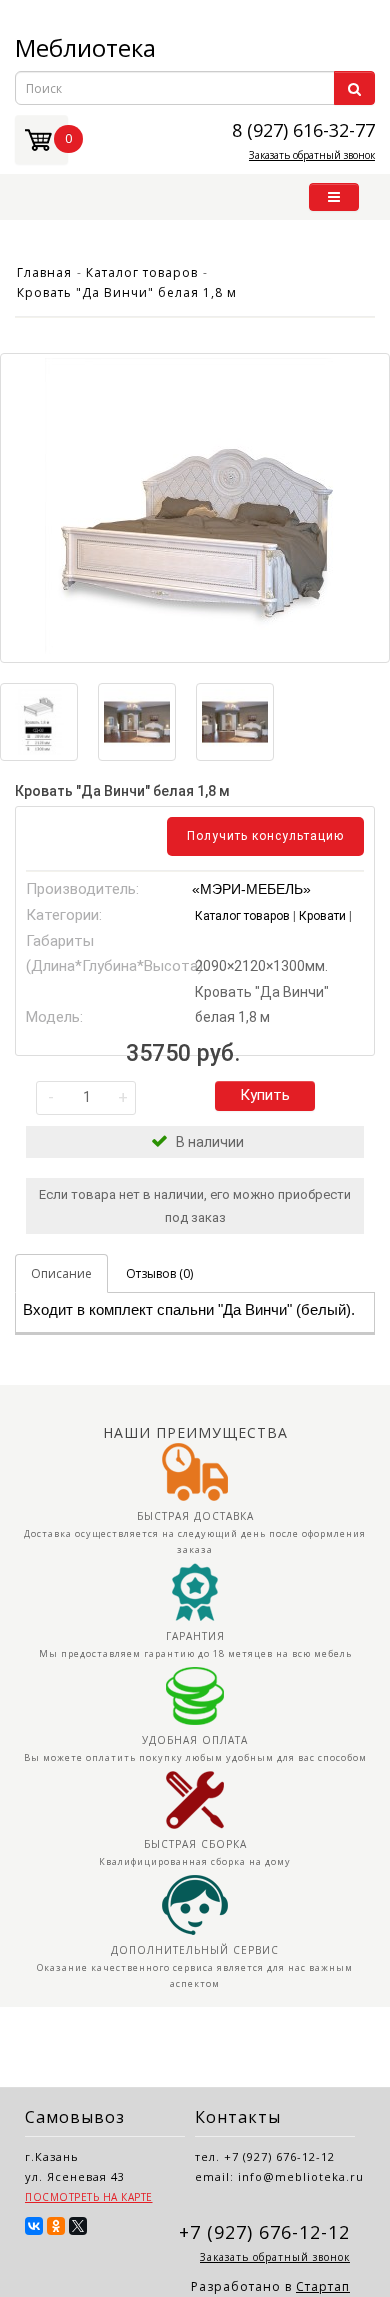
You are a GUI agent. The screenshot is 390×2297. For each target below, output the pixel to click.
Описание (61, 1273)
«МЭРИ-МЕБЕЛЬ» (251, 889)
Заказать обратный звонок (312, 155)
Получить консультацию (265, 836)
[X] (78, 2226)
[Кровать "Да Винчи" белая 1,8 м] (195, 508)
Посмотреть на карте (89, 2197)
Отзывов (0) (159, 1273)
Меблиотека (85, 47)
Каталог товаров (142, 272)
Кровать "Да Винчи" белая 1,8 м (127, 292)
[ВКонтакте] (34, 2226)
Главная (44, 272)
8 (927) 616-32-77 (303, 129)
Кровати (322, 916)
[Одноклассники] (56, 2226)
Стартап (323, 2286)
